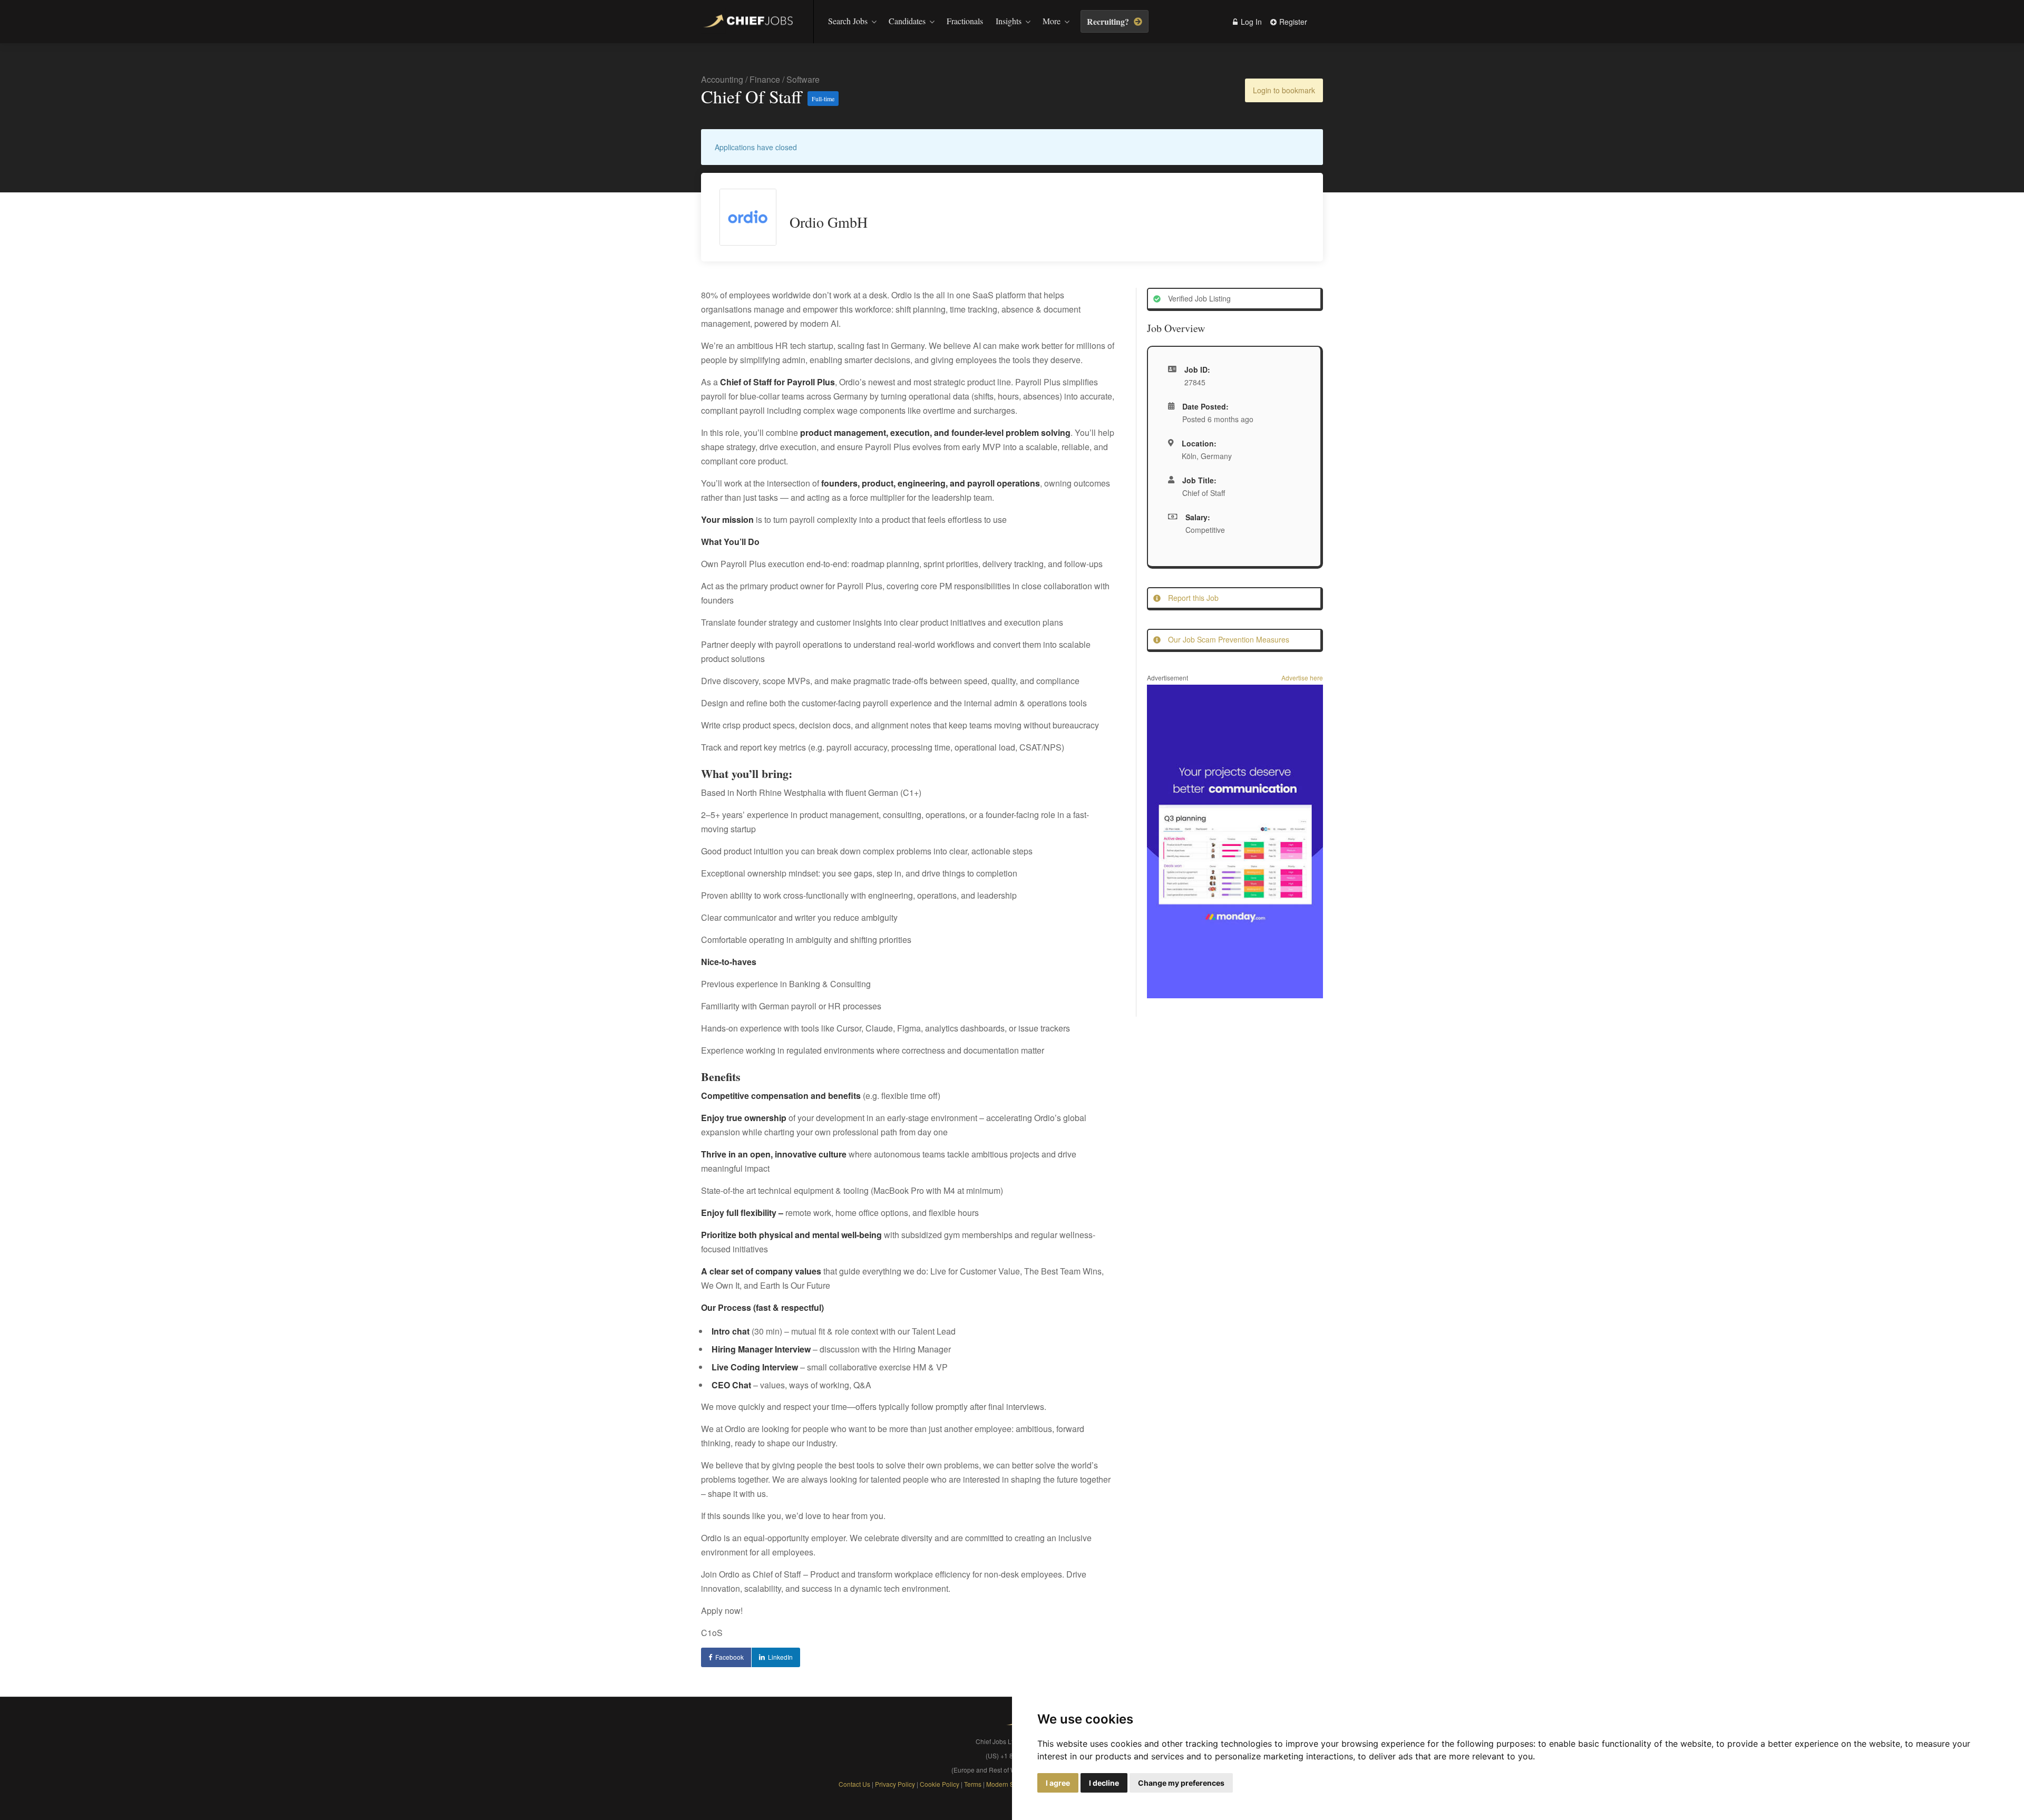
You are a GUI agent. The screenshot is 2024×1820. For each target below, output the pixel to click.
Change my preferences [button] (1181, 1783)
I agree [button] (1058, 1783)
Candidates (907, 21)
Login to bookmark (1284, 90)
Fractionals (965, 21)
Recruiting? (1109, 21)
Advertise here (1302, 678)
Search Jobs (848, 21)
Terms (974, 1784)
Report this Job (1192, 598)
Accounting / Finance (741, 79)
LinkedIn (780, 1657)
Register (1292, 22)
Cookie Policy (940, 1784)
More (1052, 21)
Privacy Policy (895, 1784)
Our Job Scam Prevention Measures (1228, 639)
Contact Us (854, 1784)
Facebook (729, 1657)
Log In (1250, 22)
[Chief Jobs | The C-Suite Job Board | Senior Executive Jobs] (751, 22)
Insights (1009, 21)
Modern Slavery (1009, 1784)
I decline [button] (1104, 1783)
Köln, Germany (1207, 456)
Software (803, 79)
